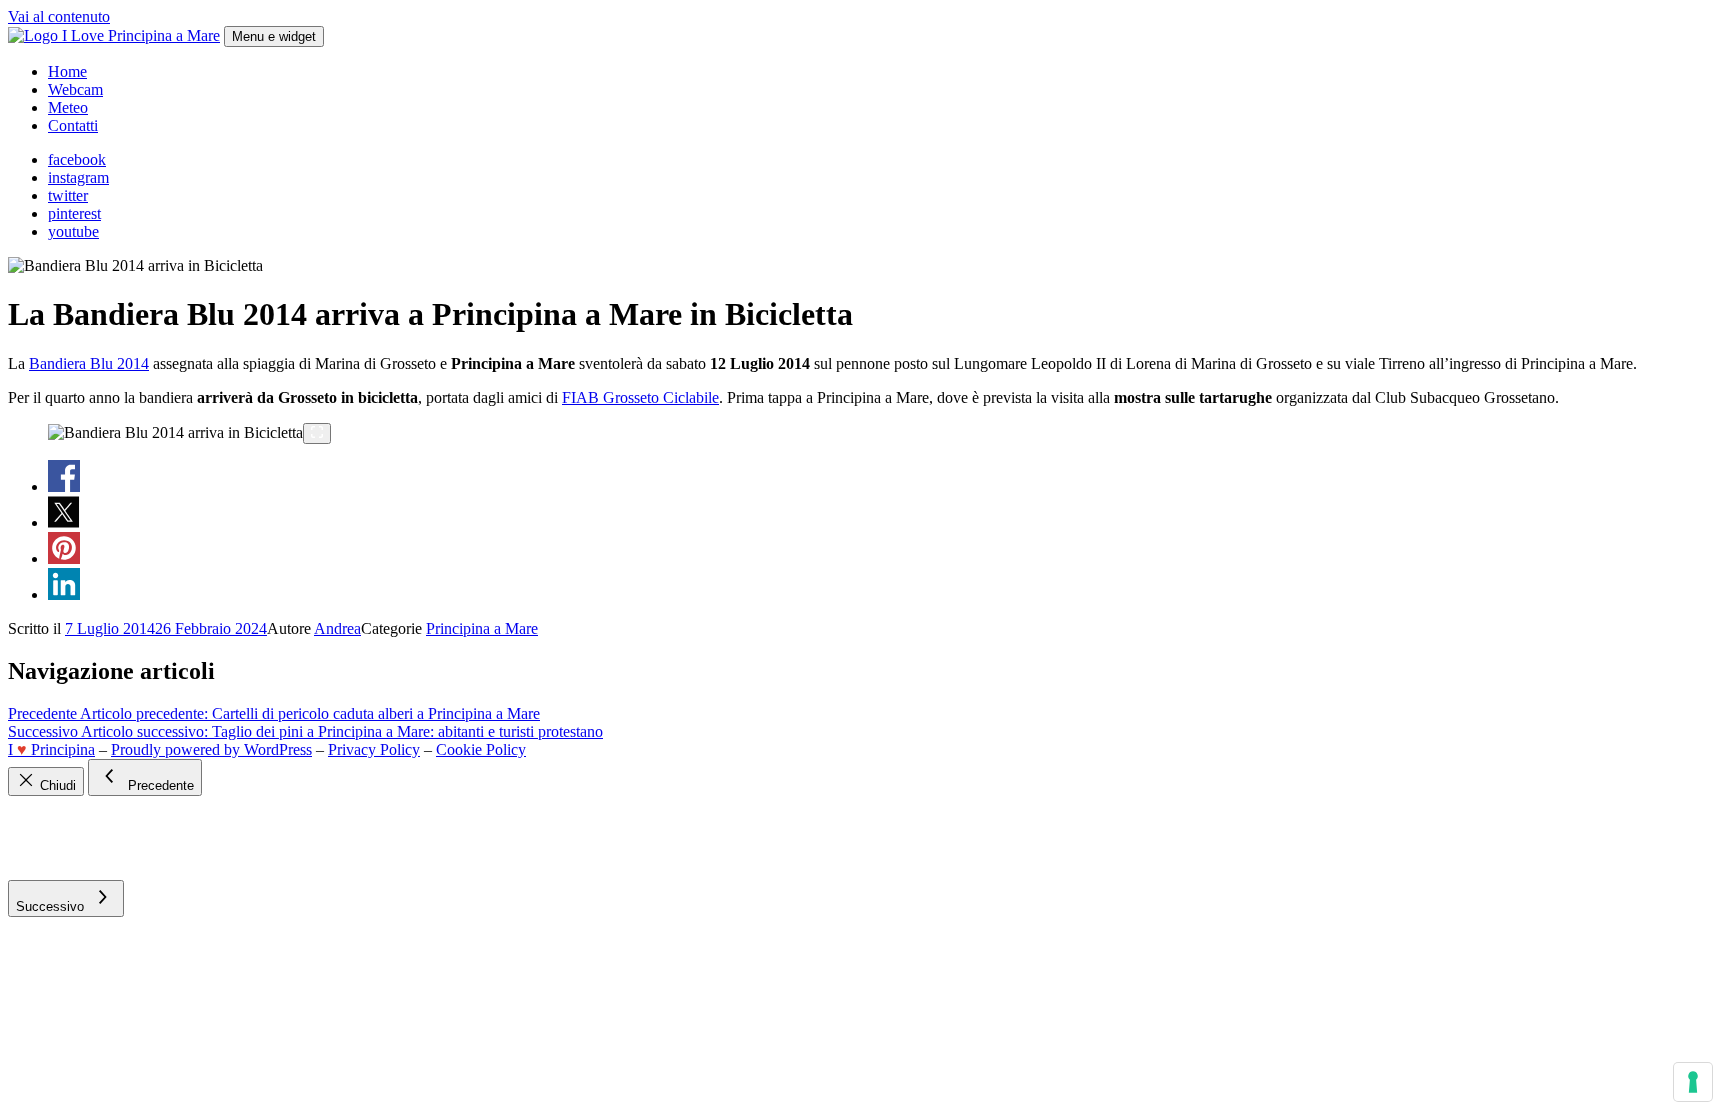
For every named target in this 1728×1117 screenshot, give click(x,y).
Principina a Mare (482, 628)
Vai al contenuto (59, 16)
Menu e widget (274, 36)
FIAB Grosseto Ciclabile (640, 397)
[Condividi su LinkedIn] (64, 594)
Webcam (75, 89)
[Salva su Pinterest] (64, 558)
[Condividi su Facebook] (64, 486)
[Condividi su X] (64, 522)
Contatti (73, 125)
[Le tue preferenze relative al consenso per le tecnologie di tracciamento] (1693, 1082)
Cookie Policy (481, 749)
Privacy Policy (374, 749)
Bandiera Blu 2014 (89, 363)
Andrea (337, 628)
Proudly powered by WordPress (211, 749)
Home (67, 71)
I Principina (51, 749)
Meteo (68, 107)
